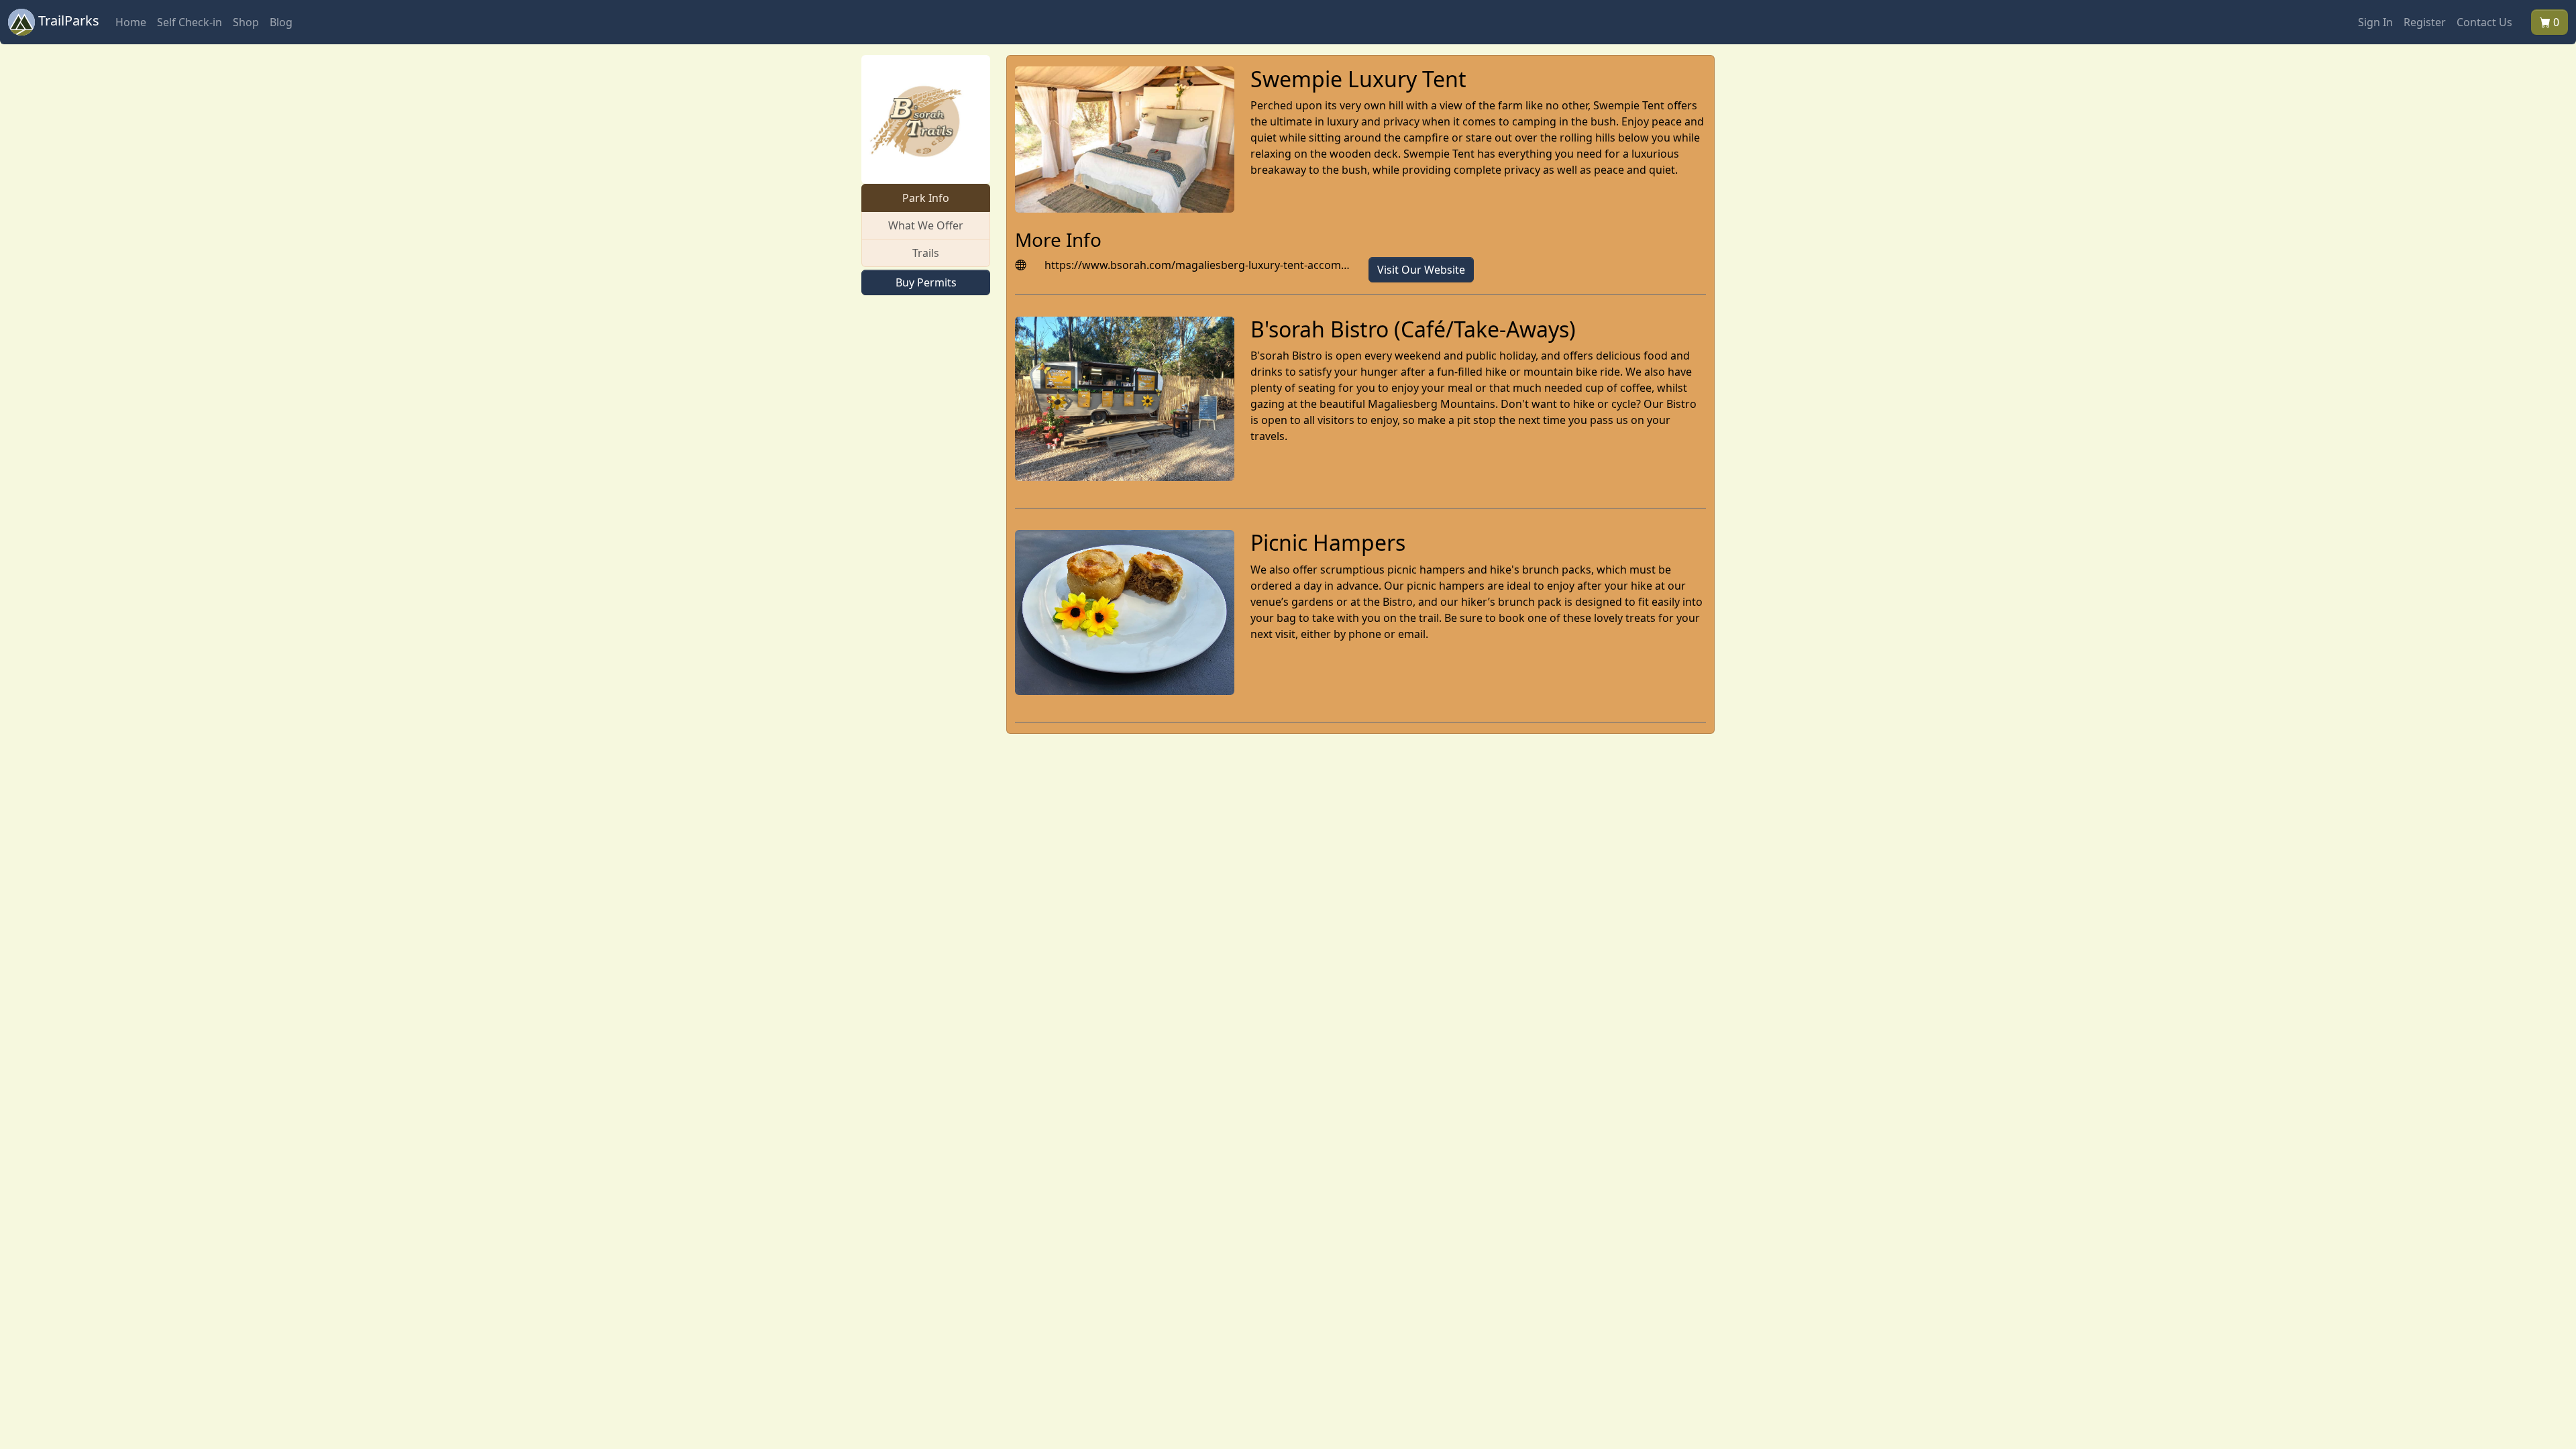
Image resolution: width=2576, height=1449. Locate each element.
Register (2425, 22)
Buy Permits (926, 282)
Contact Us (2484, 22)
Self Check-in (190, 22)
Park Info (926, 198)
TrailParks (67, 20)
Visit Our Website (1421, 270)
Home (131, 22)
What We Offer (926, 225)
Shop (246, 22)
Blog (281, 22)
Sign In (2375, 22)
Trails (926, 253)
